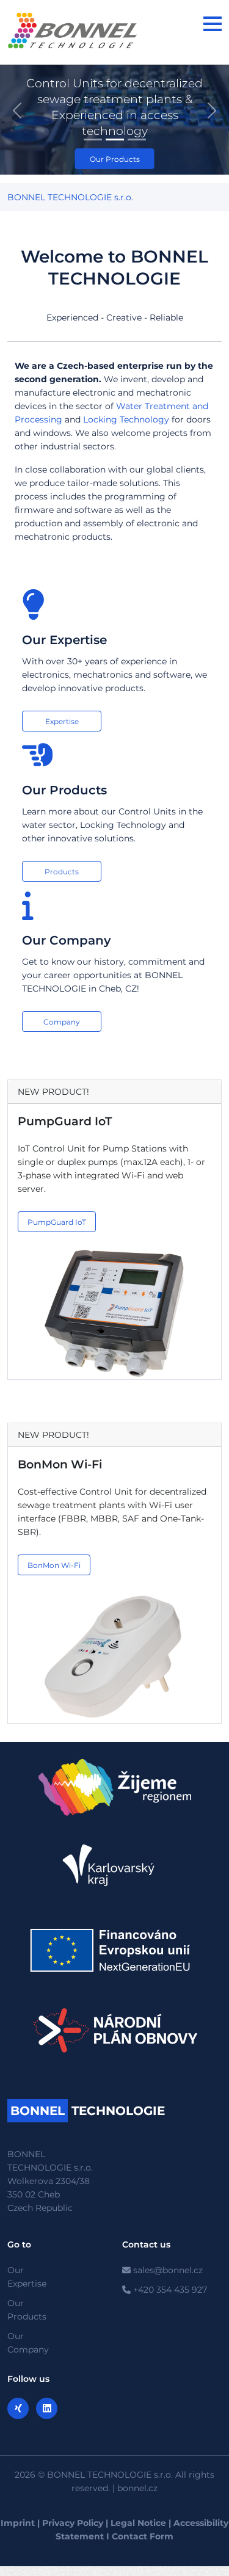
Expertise (62, 721)
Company (62, 1022)
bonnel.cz (137, 2488)
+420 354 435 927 (169, 2290)
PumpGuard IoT (65, 1121)
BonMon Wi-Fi (60, 1464)
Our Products (115, 159)
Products (62, 872)
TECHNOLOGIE (88, 2111)
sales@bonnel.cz (167, 2270)
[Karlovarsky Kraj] (115, 1865)
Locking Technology (126, 419)
